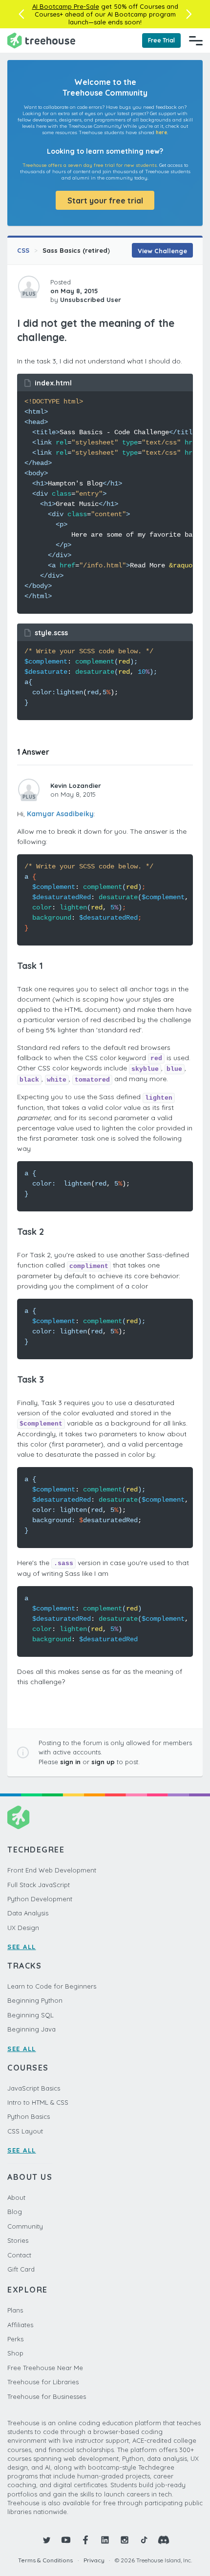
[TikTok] (144, 2540)
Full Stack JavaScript (39, 1885)
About (16, 2197)
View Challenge (162, 251)
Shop (15, 2353)
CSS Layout (25, 2131)
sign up (103, 1762)
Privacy (94, 2560)
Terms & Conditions (45, 2560)
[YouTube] (66, 2540)
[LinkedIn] (105, 2540)
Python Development (40, 1899)
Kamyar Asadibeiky (60, 814)
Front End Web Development (52, 1870)
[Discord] (164, 2540)
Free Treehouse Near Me (45, 2368)
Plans (15, 2310)
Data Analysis (28, 1913)
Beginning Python (35, 2000)
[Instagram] (125, 2540)
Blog (15, 2212)
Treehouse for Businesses (47, 2396)
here (161, 132)
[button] (21, 14)
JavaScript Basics (34, 2088)
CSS (23, 250)
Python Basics (29, 2116)
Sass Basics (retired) (76, 250)
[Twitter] (46, 2540)
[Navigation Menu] (196, 40)
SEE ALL (22, 1947)
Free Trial (161, 40)
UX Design (23, 1928)
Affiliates (20, 2325)
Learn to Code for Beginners (52, 1986)
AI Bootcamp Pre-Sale (66, 6)
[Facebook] (85, 2540)
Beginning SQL (31, 2015)
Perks (15, 2339)
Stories (18, 2240)
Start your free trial (105, 201)
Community (25, 2226)
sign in (70, 1762)
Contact (19, 2255)
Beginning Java (31, 2029)
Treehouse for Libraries (43, 2382)
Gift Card (21, 2269)
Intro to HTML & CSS (38, 2102)
